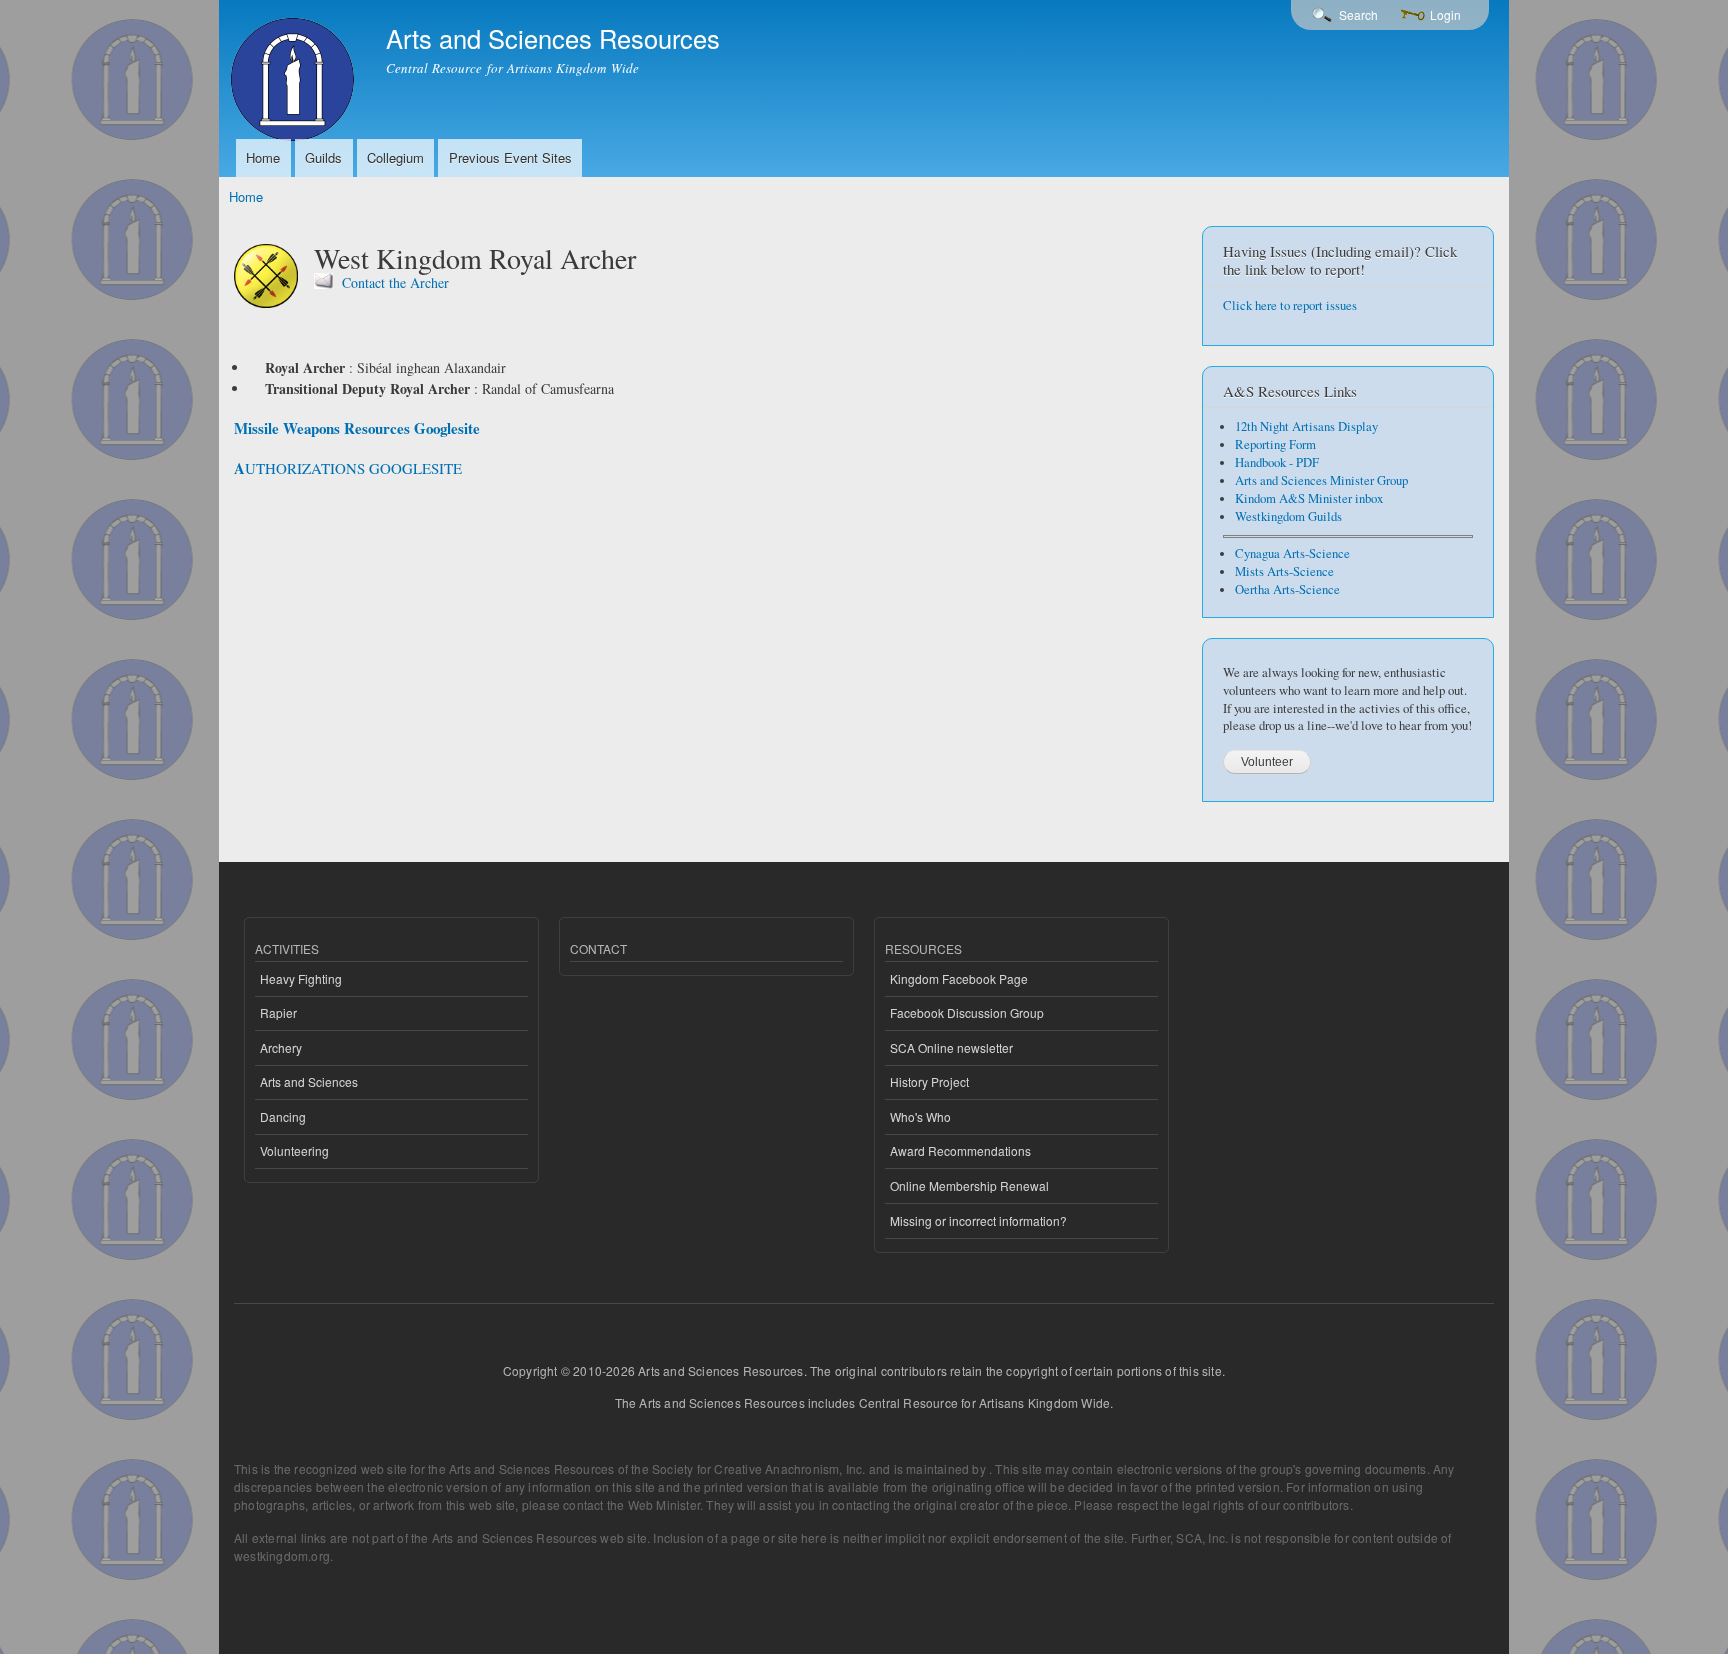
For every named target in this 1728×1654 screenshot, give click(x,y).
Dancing (283, 1116)
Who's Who (920, 1116)
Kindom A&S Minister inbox (1309, 498)
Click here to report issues (1290, 305)
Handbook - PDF (1277, 462)
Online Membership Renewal (969, 1185)
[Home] (295, 73)
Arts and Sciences (309, 1081)
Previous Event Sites (510, 157)
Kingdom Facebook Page (959, 978)
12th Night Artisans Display (1306, 426)
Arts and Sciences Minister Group (1321, 480)
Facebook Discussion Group (967, 1012)
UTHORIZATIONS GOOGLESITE (353, 468)
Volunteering (294, 1150)
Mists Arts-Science (1284, 571)
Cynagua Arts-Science (1292, 553)
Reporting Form (1275, 444)
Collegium (395, 157)
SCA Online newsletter (951, 1047)
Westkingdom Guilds (1288, 516)
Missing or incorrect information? (978, 1220)
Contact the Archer (395, 282)
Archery (281, 1047)
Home (263, 157)
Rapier (278, 1012)
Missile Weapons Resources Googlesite (357, 428)
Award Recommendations (960, 1150)
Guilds (323, 157)
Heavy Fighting (301, 978)
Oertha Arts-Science (1287, 589)
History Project (929, 1081)
